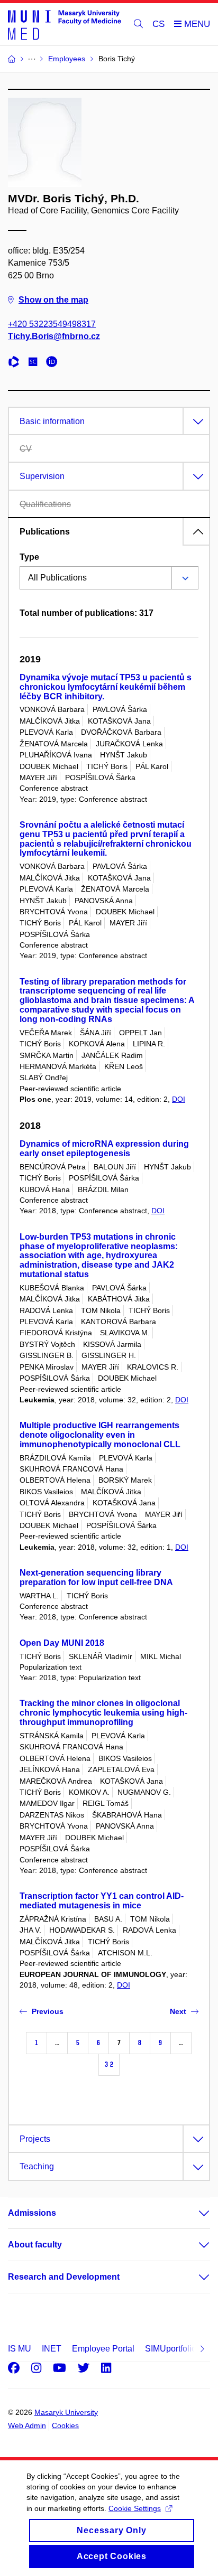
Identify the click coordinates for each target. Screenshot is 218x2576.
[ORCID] (54, 363)
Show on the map (53, 300)
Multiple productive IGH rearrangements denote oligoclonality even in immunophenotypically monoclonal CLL (100, 1435)
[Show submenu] (194, 2213)
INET (52, 2349)
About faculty (35, 2245)
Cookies (65, 2425)
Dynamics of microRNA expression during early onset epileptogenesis (104, 1149)
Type (29, 557)
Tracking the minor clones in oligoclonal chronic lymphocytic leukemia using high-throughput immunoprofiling (103, 1713)
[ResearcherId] (16, 363)
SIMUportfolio (171, 2349)
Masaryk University (66, 2412)
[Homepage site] (65, 24)
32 (109, 2064)
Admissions (32, 2213)
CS (158, 24)
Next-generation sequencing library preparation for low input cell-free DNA (96, 1577)
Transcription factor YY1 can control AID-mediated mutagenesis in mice (102, 1901)
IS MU (20, 2349)
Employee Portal (103, 2349)
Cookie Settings (135, 2508)
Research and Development (64, 2277)
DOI (179, 1099)
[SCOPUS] (35, 363)
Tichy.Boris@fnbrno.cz (54, 336)
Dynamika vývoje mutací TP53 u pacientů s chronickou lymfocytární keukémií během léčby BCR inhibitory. (106, 687)
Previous (48, 2011)
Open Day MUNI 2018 (62, 1643)
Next (178, 2011)
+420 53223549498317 (52, 324)
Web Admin (27, 2425)
